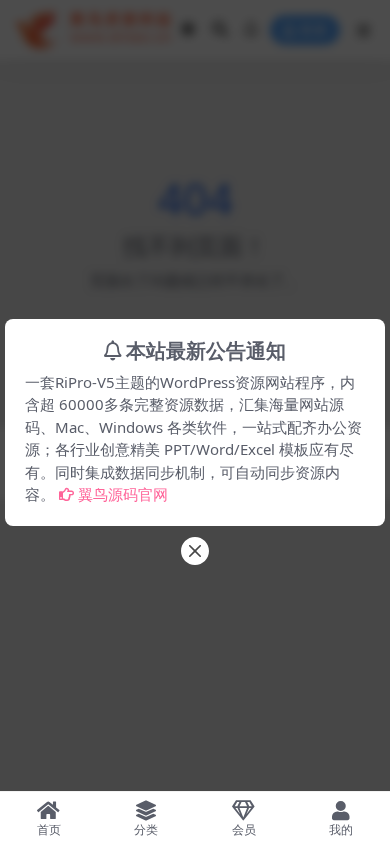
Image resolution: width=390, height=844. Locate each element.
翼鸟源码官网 (123, 494)
